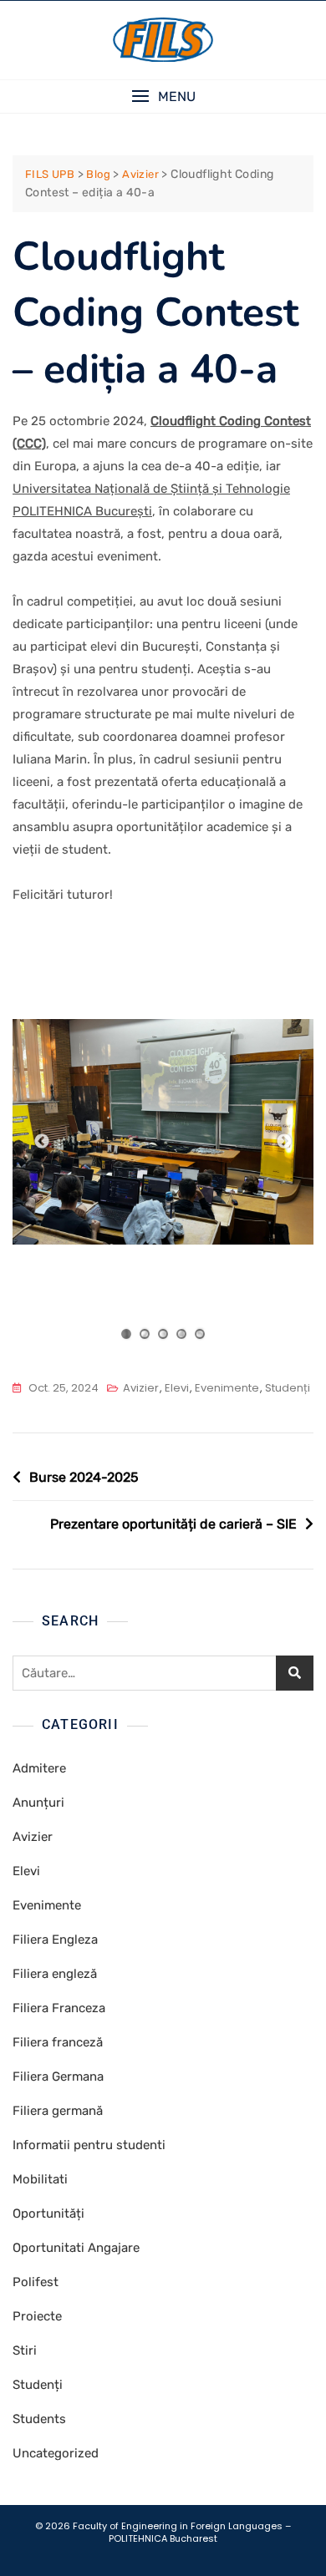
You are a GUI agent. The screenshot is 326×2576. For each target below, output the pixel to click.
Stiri (25, 2350)
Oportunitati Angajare (76, 2248)
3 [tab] (163, 1334)
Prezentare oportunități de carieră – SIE (173, 1524)
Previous (42, 1142)
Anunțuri (38, 1803)
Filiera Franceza (59, 2008)
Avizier (141, 1388)
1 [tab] (127, 1334)
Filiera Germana (58, 2077)
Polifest (36, 2282)
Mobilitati (40, 2179)
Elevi (177, 1388)
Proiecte (37, 2316)
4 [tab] (182, 1334)
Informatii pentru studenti (89, 2145)
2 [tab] (145, 1334)
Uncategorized (56, 2453)
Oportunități (48, 2213)
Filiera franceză (58, 2042)
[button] (163, 96)
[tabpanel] (163, 1132)
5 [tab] (200, 1334)
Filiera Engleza (55, 1940)
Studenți (288, 1388)
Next (284, 1142)
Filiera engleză (55, 1974)
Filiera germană (58, 2111)
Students (39, 2419)
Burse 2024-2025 (84, 1477)
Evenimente (227, 1388)
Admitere (39, 1768)
